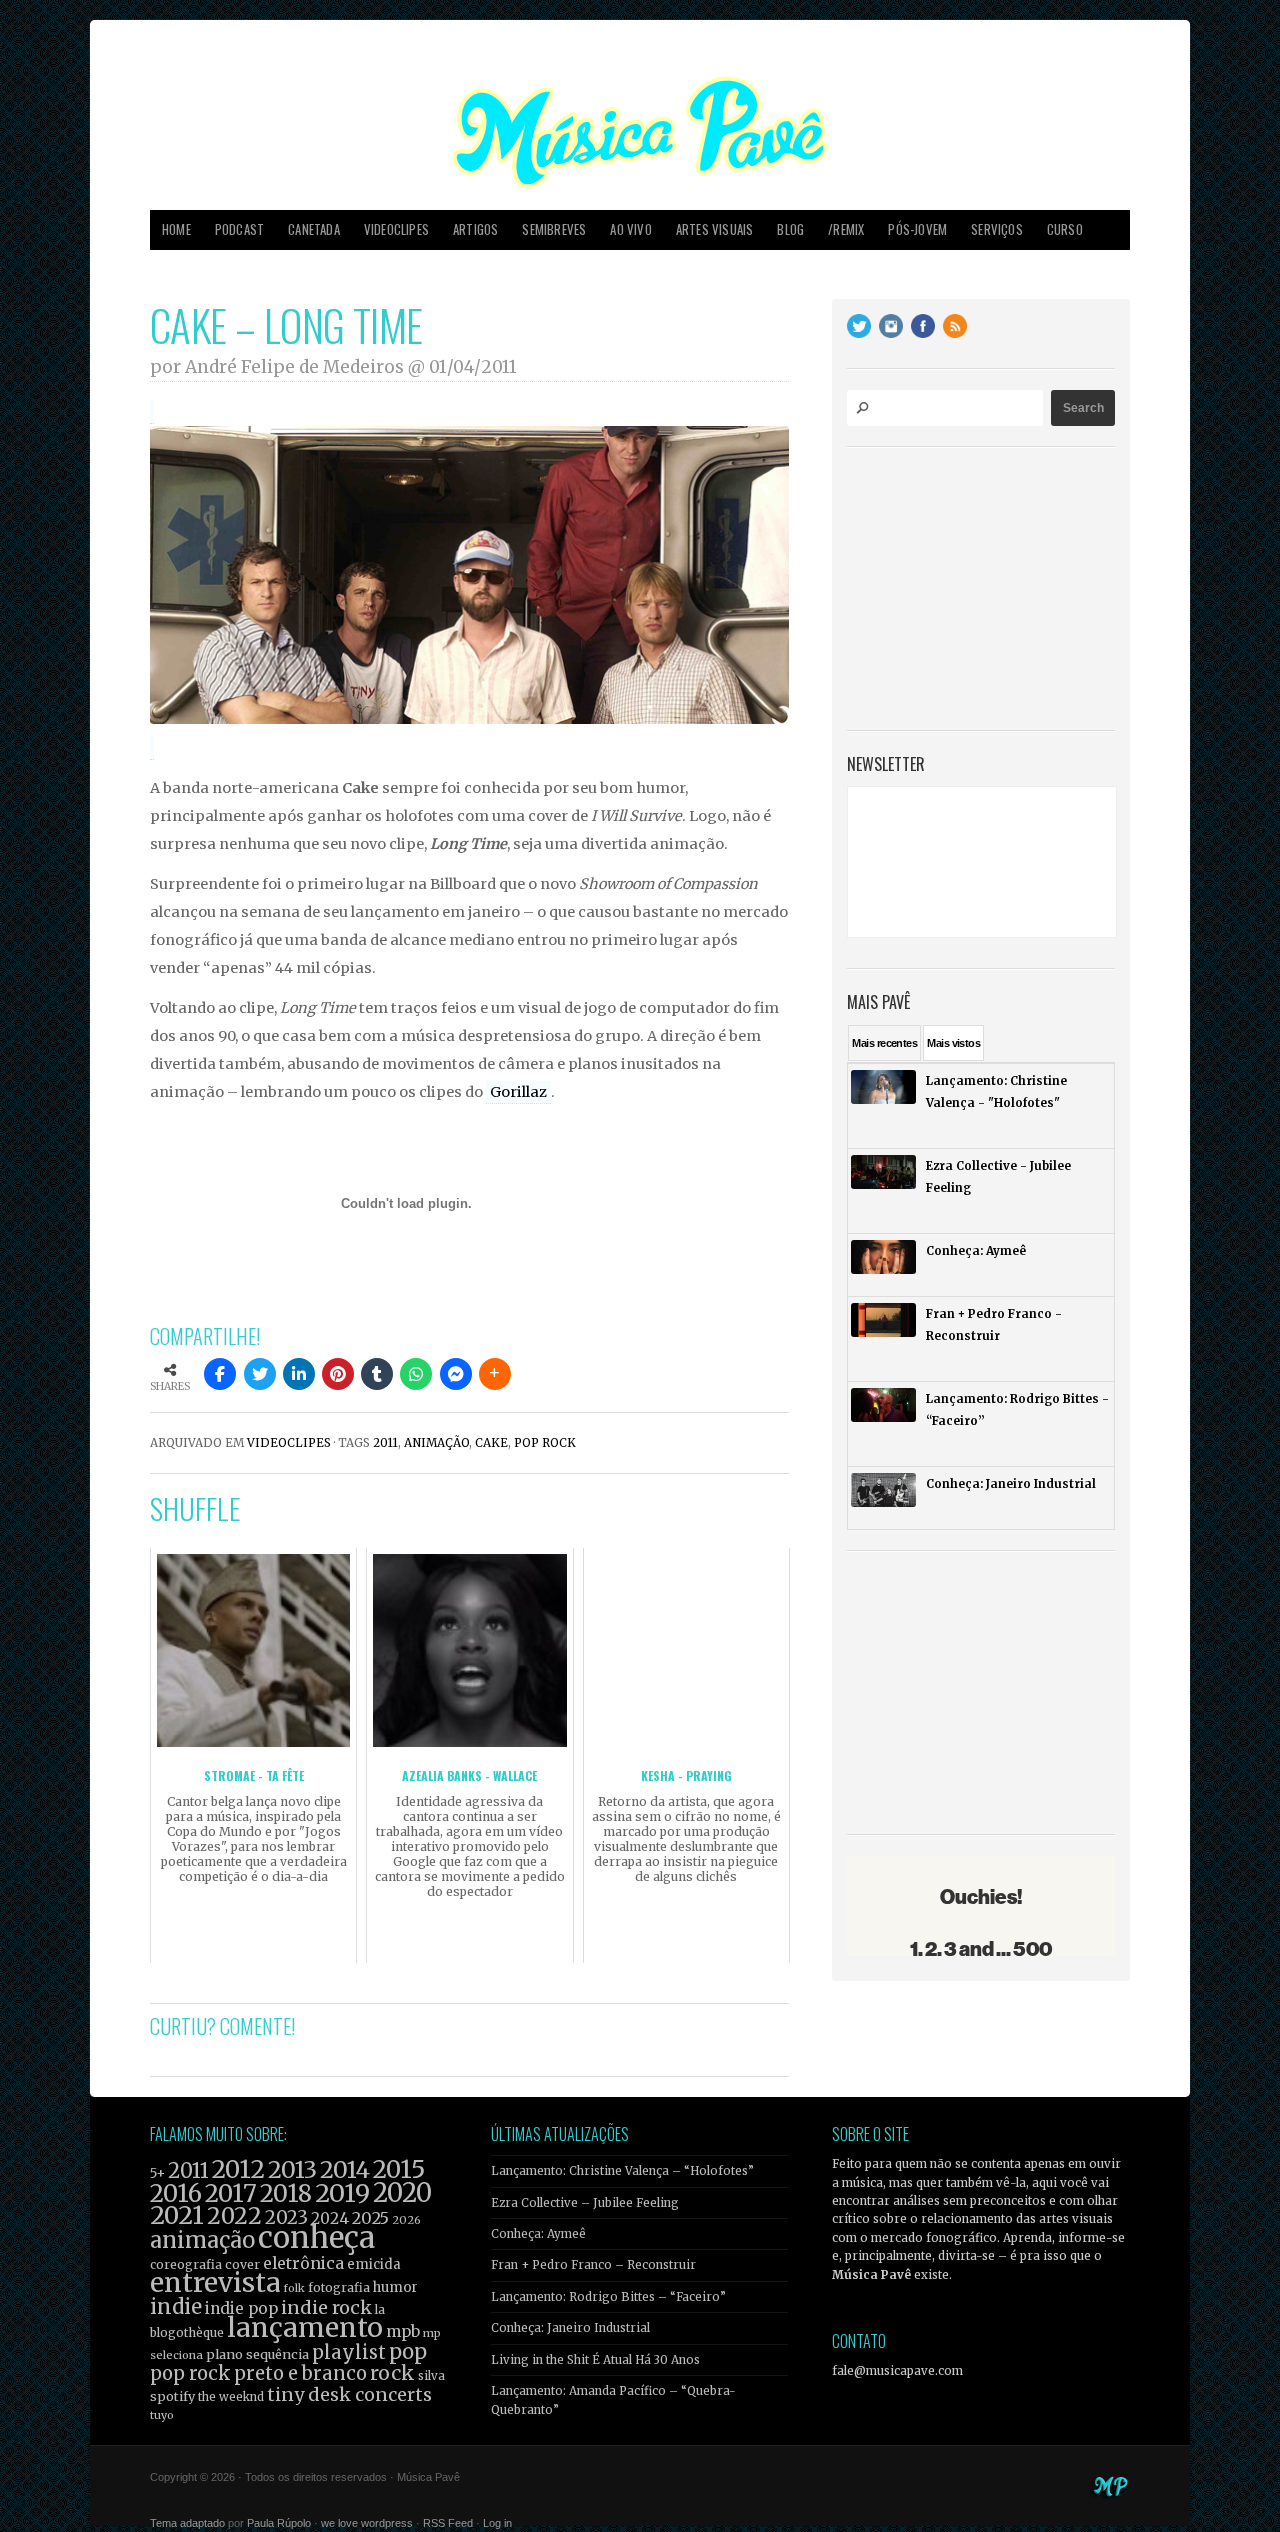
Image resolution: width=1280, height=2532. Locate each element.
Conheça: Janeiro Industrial (570, 2328)
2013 (292, 2169)
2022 (234, 2216)
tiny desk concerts (349, 2394)
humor (395, 2287)
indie (176, 2307)
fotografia (339, 2287)
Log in (497, 2523)
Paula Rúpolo (279, 2523)
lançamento (305, 2327)
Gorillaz (518, 1092)
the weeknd (231, 2397)
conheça (316, 2237)
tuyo (162, 2415)
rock (392, 2373)
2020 (402, 2193)
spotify (172, 2396)
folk (294, 2288)
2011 (385, 1443)
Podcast (239, 229)
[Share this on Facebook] (220, 1374)
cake (491, 1443)
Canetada (314, 229)
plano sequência (257, 2354)
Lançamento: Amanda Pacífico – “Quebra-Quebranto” (613, 2400)
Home (176, 229)
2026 (406, 2220)
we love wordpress (367, 2523)
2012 (238, 2169)
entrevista (215, 2282)
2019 (342, 2193)
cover (242, 2264)
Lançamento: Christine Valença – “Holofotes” (622, 2171)
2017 (231, 2193)
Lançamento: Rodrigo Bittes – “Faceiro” (608, 2297)
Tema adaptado (187, 2523)
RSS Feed (448, 2523)
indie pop (241, 2308)
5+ (157, 2173)
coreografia (186, 2264)
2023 (286, 2217)
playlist (349, 2352)
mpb (403, 2331)
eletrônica (303, 2263)
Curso (1065, 229)
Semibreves (554, 229)
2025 (370, 2218)
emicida (374, 2264)
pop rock (545, 1443)
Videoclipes (396, 229)
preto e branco (300, 2373)
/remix (846, 229)
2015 (399, 2169)
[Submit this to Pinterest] (338, 1374)
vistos (953, 1043)
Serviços (997, 229)
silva (431, 2376)
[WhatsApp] (416, 1374)
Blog (790, 229)
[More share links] (495, 1374)
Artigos (475, 229)
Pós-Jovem (917, 229)
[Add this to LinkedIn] (299, 1374)
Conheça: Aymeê (538, 2234)
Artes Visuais (715, 229)
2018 (286, 2194)
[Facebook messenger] (456, 1374)
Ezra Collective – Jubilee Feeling (585, 2203)
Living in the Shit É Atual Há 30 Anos (595, 2360)
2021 (177, 2215)
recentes (884, 1043)
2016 (176, 2193)
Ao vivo (630, 229)
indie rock (326, 2307)
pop (408, 2351)
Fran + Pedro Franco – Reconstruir (593, 2265)
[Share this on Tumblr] (377, 1374)
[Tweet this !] (260, 1374)
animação (436, 1443)
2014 (345, 2169)
